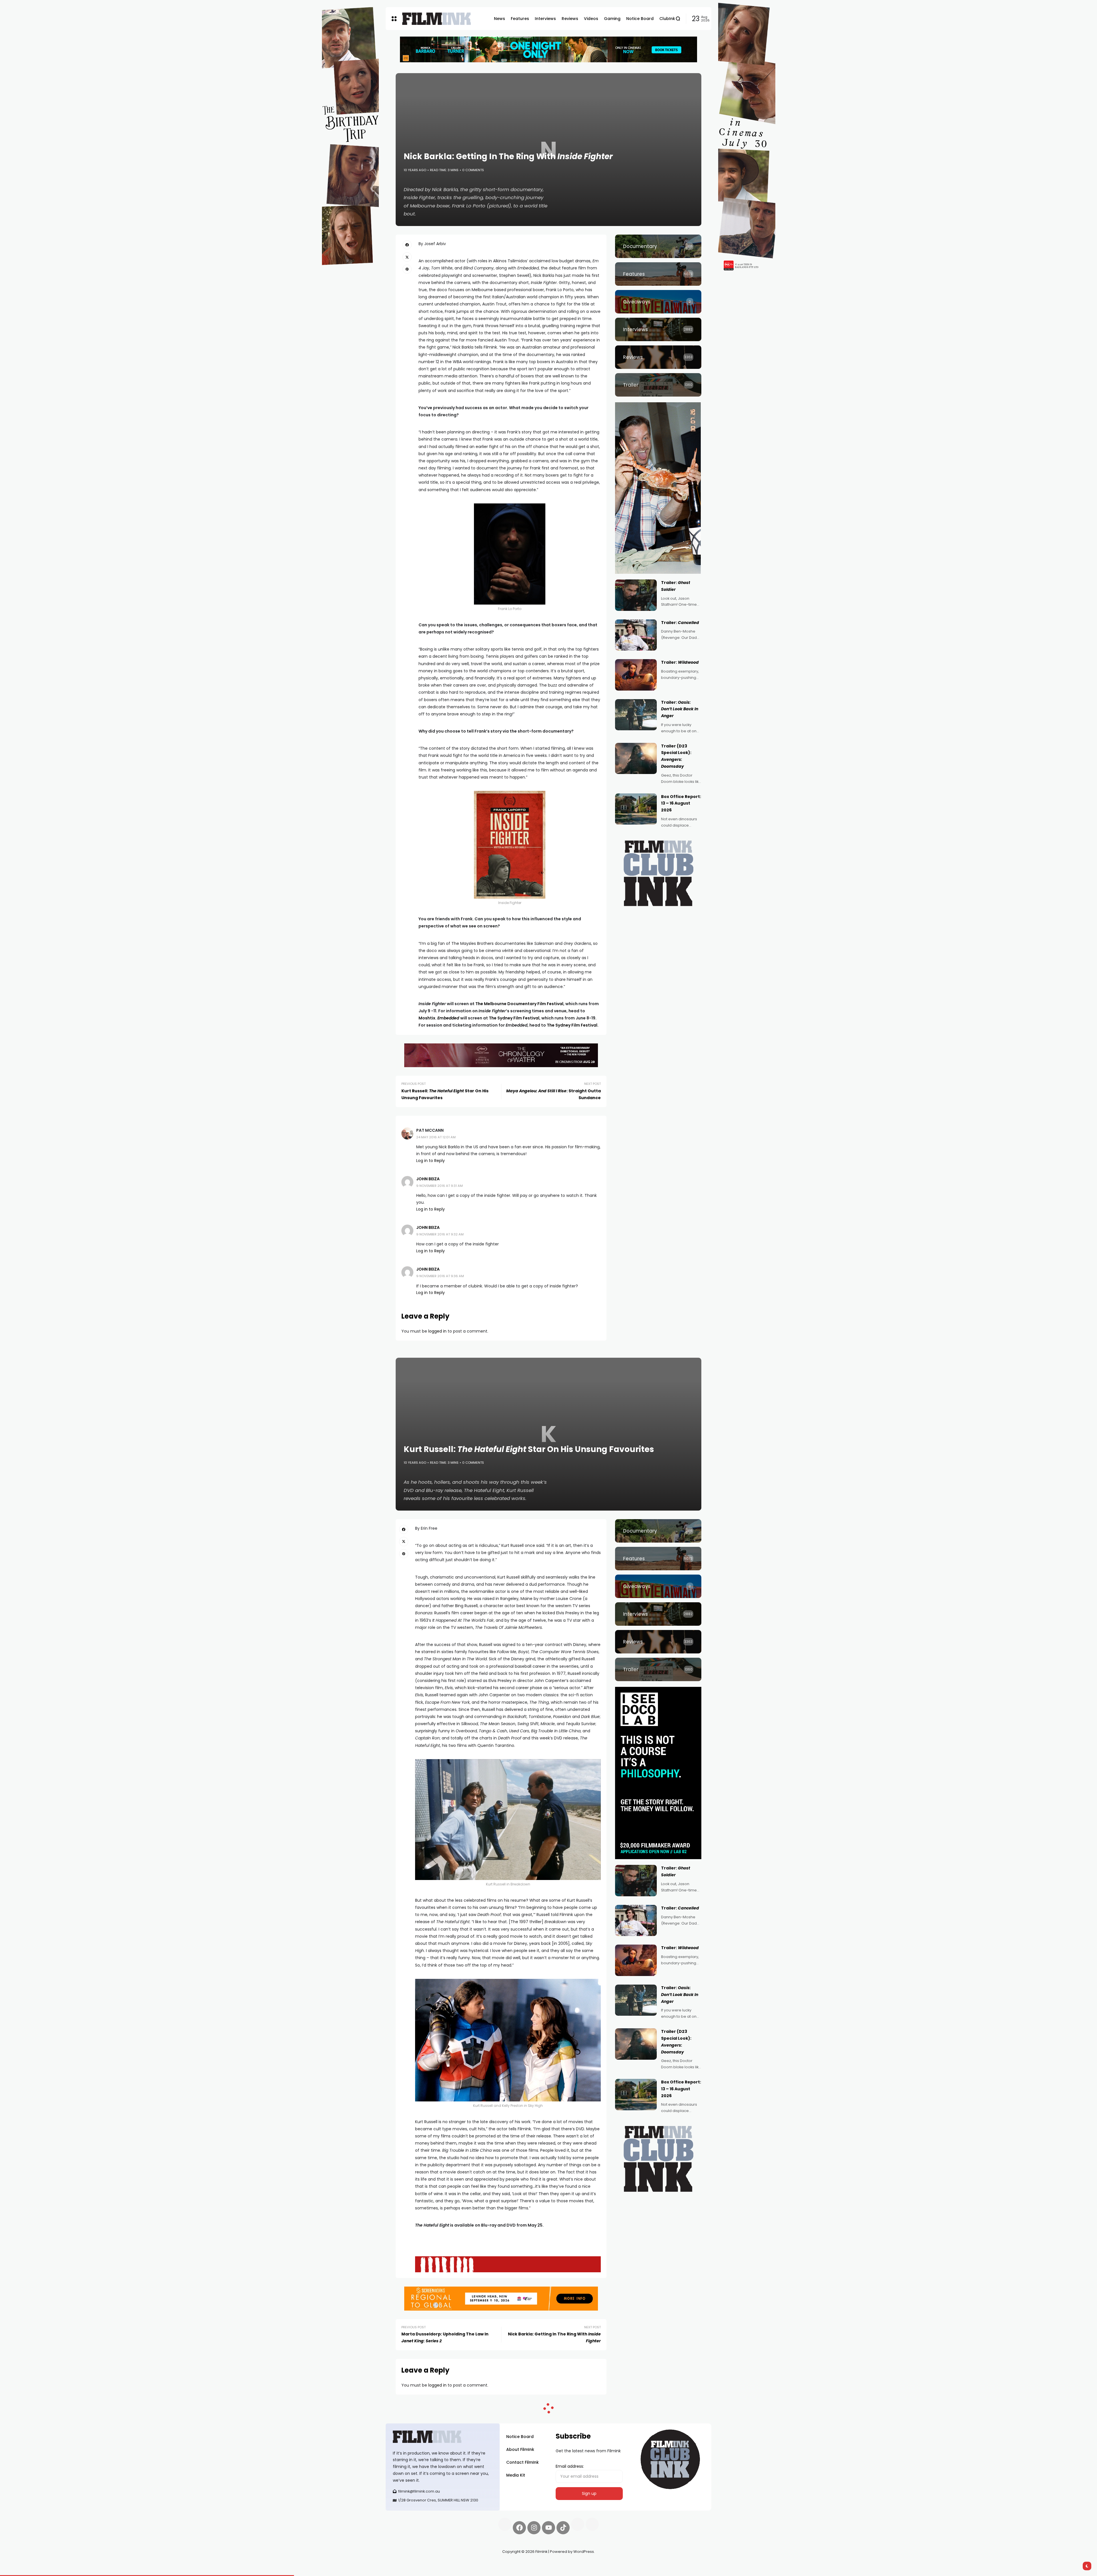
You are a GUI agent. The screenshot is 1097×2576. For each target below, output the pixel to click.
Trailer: (680, 623)
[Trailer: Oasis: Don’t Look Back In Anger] (636, 715)
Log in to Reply (431, 1161)
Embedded (448, 1018)
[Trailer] (658, 385)
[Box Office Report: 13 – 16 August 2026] (636, 809)
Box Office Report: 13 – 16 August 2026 (681, 803)
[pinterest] (407, 269)
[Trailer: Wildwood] (636, 675)
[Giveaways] (658, 302)
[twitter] (407, 257)
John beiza (428, 1179)
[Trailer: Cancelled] (636, 635)
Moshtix (427, 1018)
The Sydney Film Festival (514, 1018)
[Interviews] (658, 329)
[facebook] (407, 245)
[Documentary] (658, 246)
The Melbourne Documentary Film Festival (519, 1004)
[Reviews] (658, 357)
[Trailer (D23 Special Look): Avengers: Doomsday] (636, 759)
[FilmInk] (437, 19)
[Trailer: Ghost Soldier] (636, 595)
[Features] (658, 274)
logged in (437, 1331)
